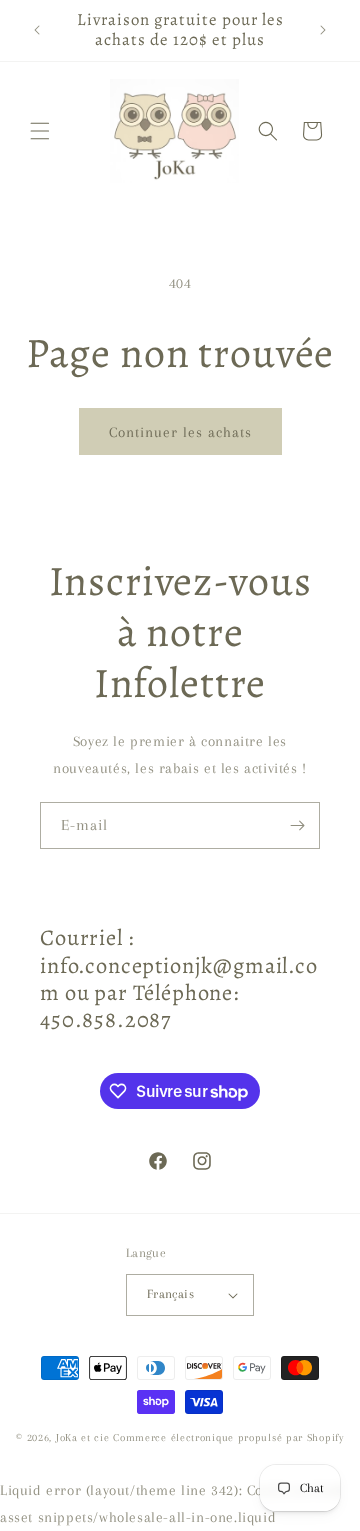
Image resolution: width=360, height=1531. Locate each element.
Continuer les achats (180, 432)
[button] (40, 131)
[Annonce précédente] (37, 30)
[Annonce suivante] (323, 30)
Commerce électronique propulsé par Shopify (228, 1437)
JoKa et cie (84, 1437)
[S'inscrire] (297, 825)
